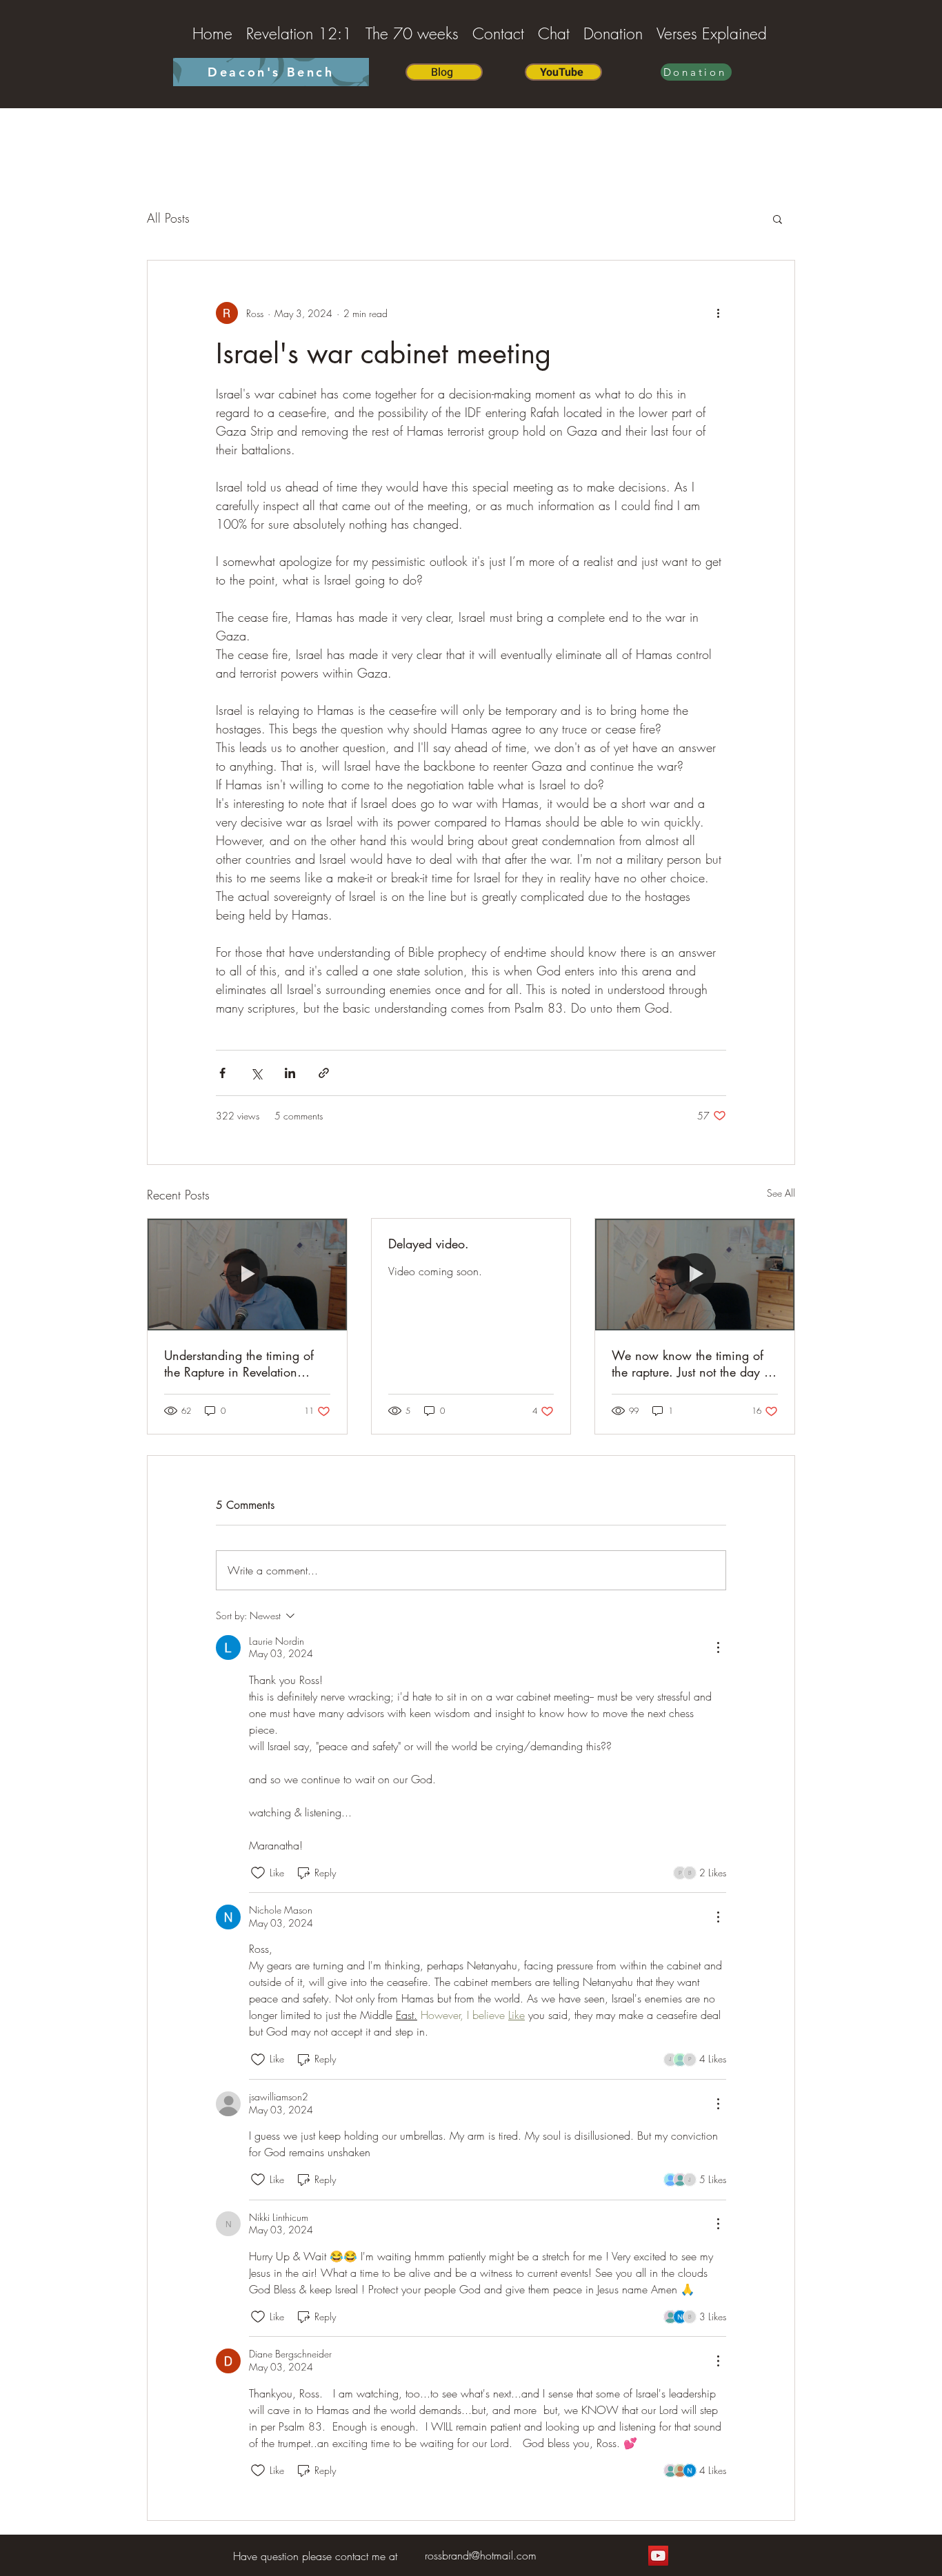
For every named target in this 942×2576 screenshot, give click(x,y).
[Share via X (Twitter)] (256, 1073)
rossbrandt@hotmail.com (481, 2555)
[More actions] (718, 313)
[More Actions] (718, 1647)
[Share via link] (324, 1073)
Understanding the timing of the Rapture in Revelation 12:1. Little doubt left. (239, 1363)
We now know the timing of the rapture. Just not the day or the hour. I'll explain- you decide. (693, 1363)
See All (781, 1193)
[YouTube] (658, 2556)
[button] (778, 219)
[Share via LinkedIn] (290, 1073)
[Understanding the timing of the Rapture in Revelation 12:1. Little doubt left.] (247, 1275)
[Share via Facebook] (222, 1073)
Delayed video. (429, 1244)
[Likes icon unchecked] (258, 1873)
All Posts (168, 218)
